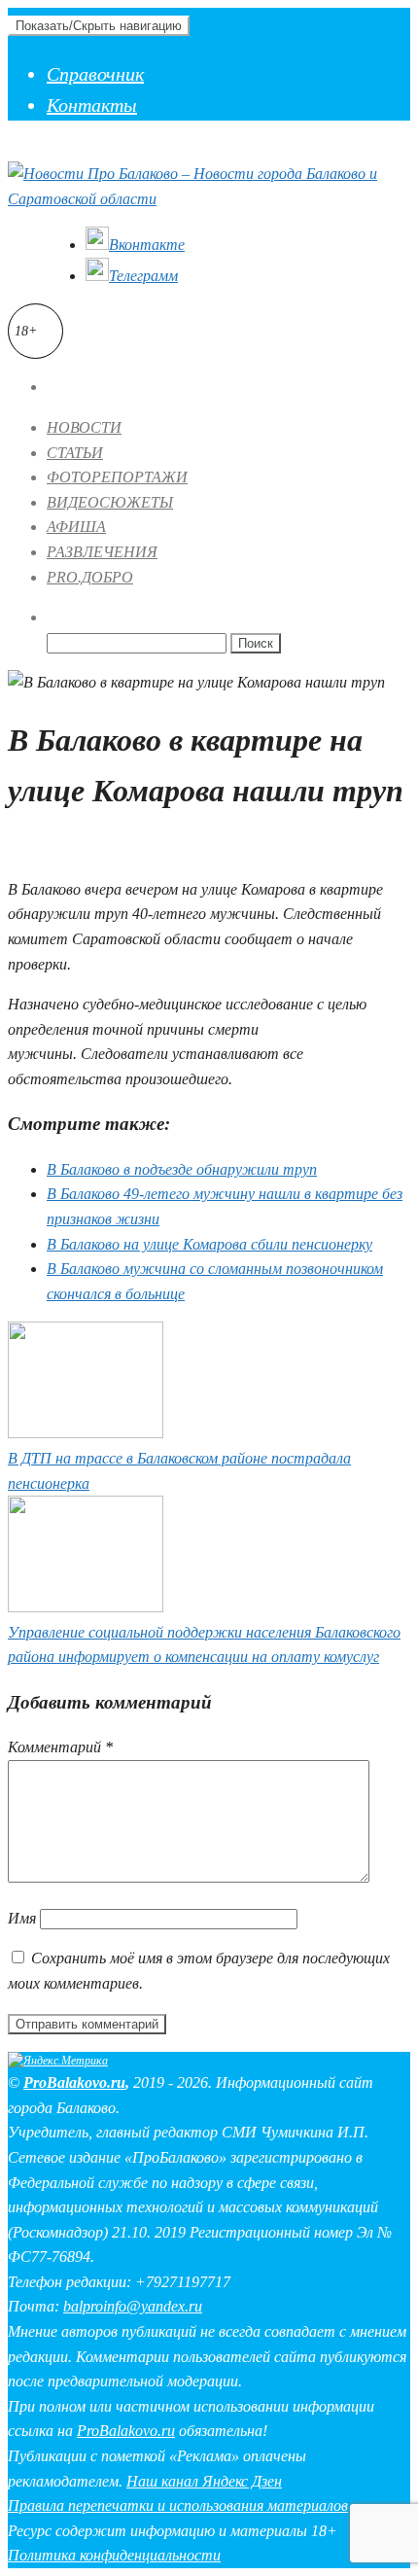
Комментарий (60, 1747)
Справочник (95, 74)
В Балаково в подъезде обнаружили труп (182, 1169)
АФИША (76, 527)
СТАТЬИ (75, 453)
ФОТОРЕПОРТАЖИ (117, 477)
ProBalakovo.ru (74, 2082)
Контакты (92, 105)
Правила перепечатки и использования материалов (178, 2505)
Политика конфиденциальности (114, 2555)
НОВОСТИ (84, 427)
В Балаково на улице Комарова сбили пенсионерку (209, 1244)
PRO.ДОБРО (90, 577)
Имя (22, 1918)
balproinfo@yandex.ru (133, 2306)
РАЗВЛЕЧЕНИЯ (102, 552)
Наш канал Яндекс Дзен (204, 2481)
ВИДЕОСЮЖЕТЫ (110, 502)
